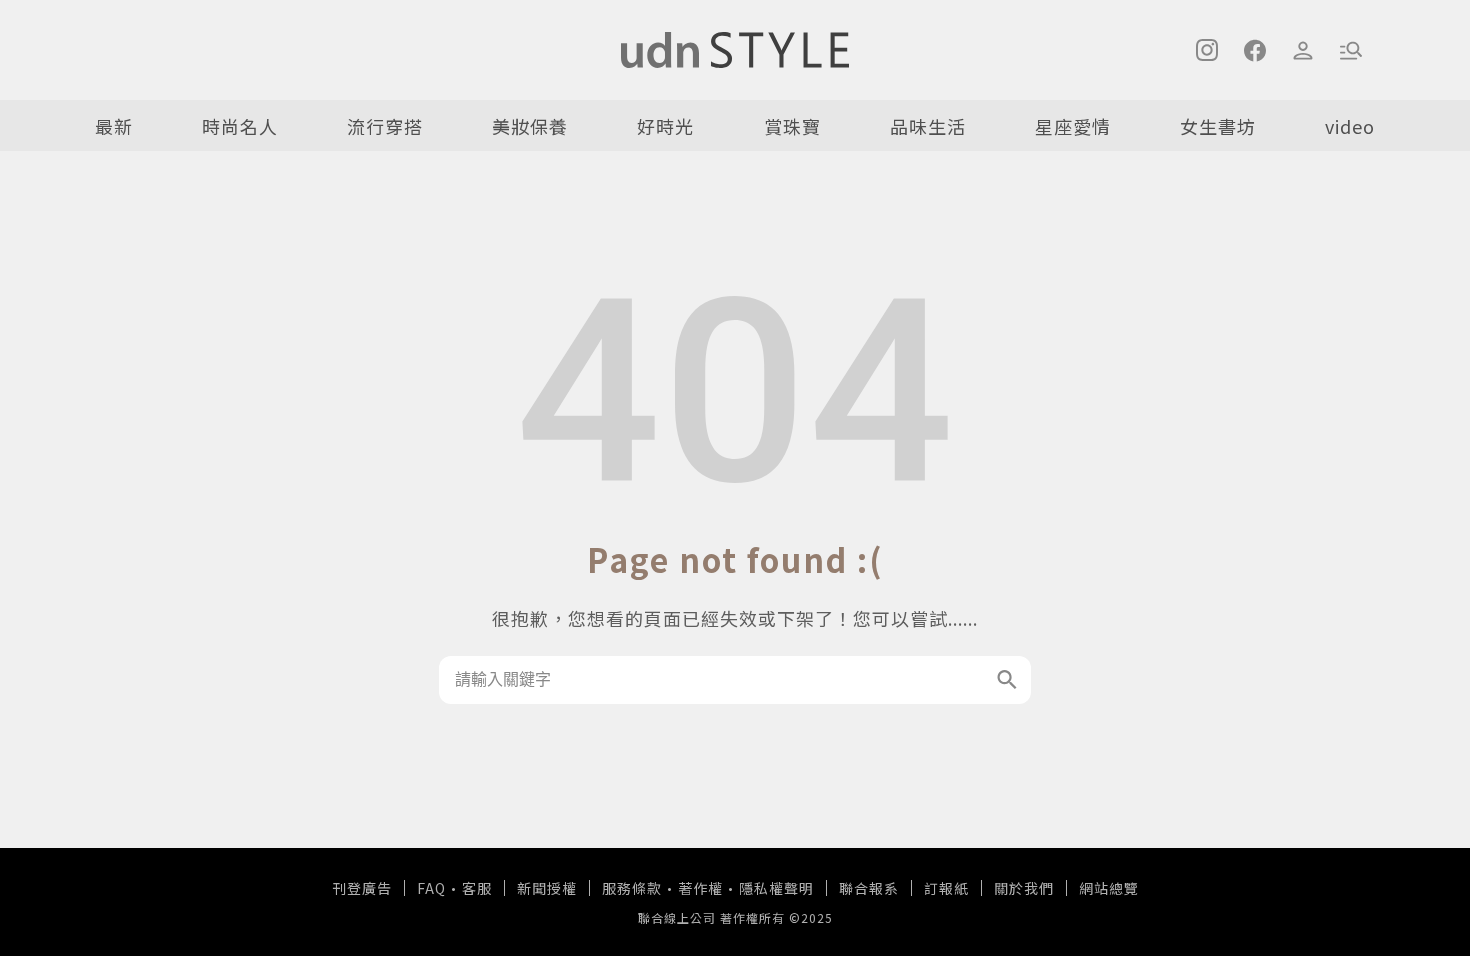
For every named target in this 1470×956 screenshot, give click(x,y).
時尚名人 (240, 126)
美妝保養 (530, 126)
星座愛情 (1073, 126)
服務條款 (632, 888)
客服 (477, 888)
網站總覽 (1109, 888)
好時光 (665, 126)
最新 (114, 126)
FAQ (431, 888)
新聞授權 (547, 888)
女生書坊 (1218, 126)
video (1350, 126)
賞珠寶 (792, 126)
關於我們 (1024, 888)
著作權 (700, 888)
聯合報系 (869, 888)
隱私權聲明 (776, 888)
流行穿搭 (385, 126)
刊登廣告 (362, 888)
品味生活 (928, 126)
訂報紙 (946, 888)
